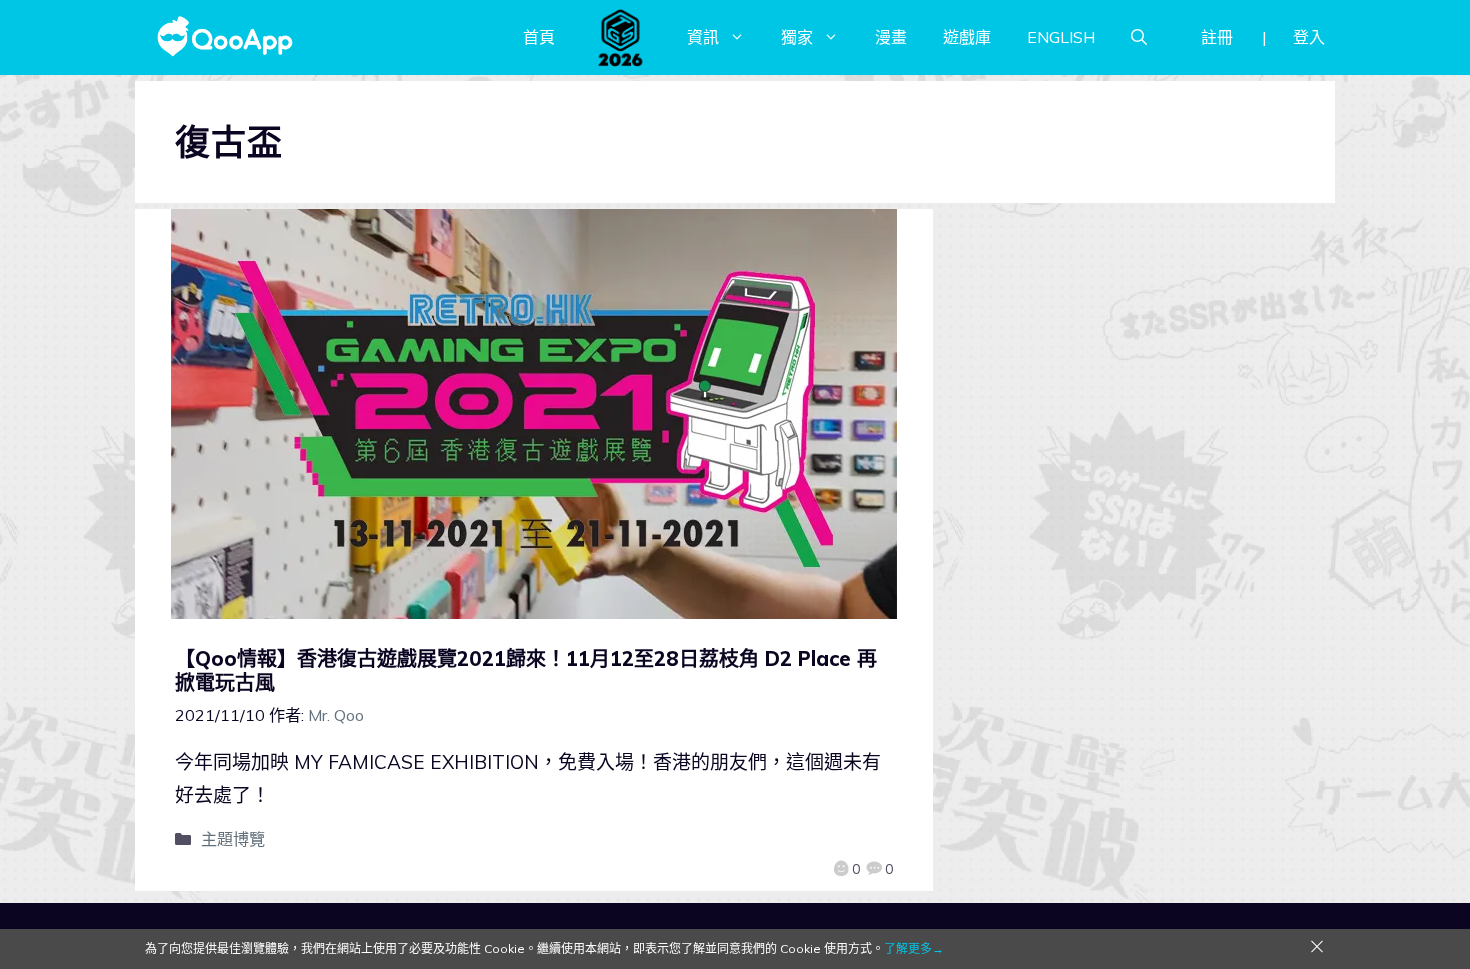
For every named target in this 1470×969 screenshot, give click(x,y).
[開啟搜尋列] (1139, 37)
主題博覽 (233, 839)
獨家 (797, 37)
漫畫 (891, 37)
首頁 (539, 37)
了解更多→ (914, 948)
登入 (1309, 37)
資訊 (703, 37)
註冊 (1217, 37)
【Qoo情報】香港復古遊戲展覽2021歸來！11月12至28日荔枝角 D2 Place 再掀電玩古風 (526, 670)
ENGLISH (1061, 37)
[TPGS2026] (621, 37)
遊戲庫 (967, 37)
